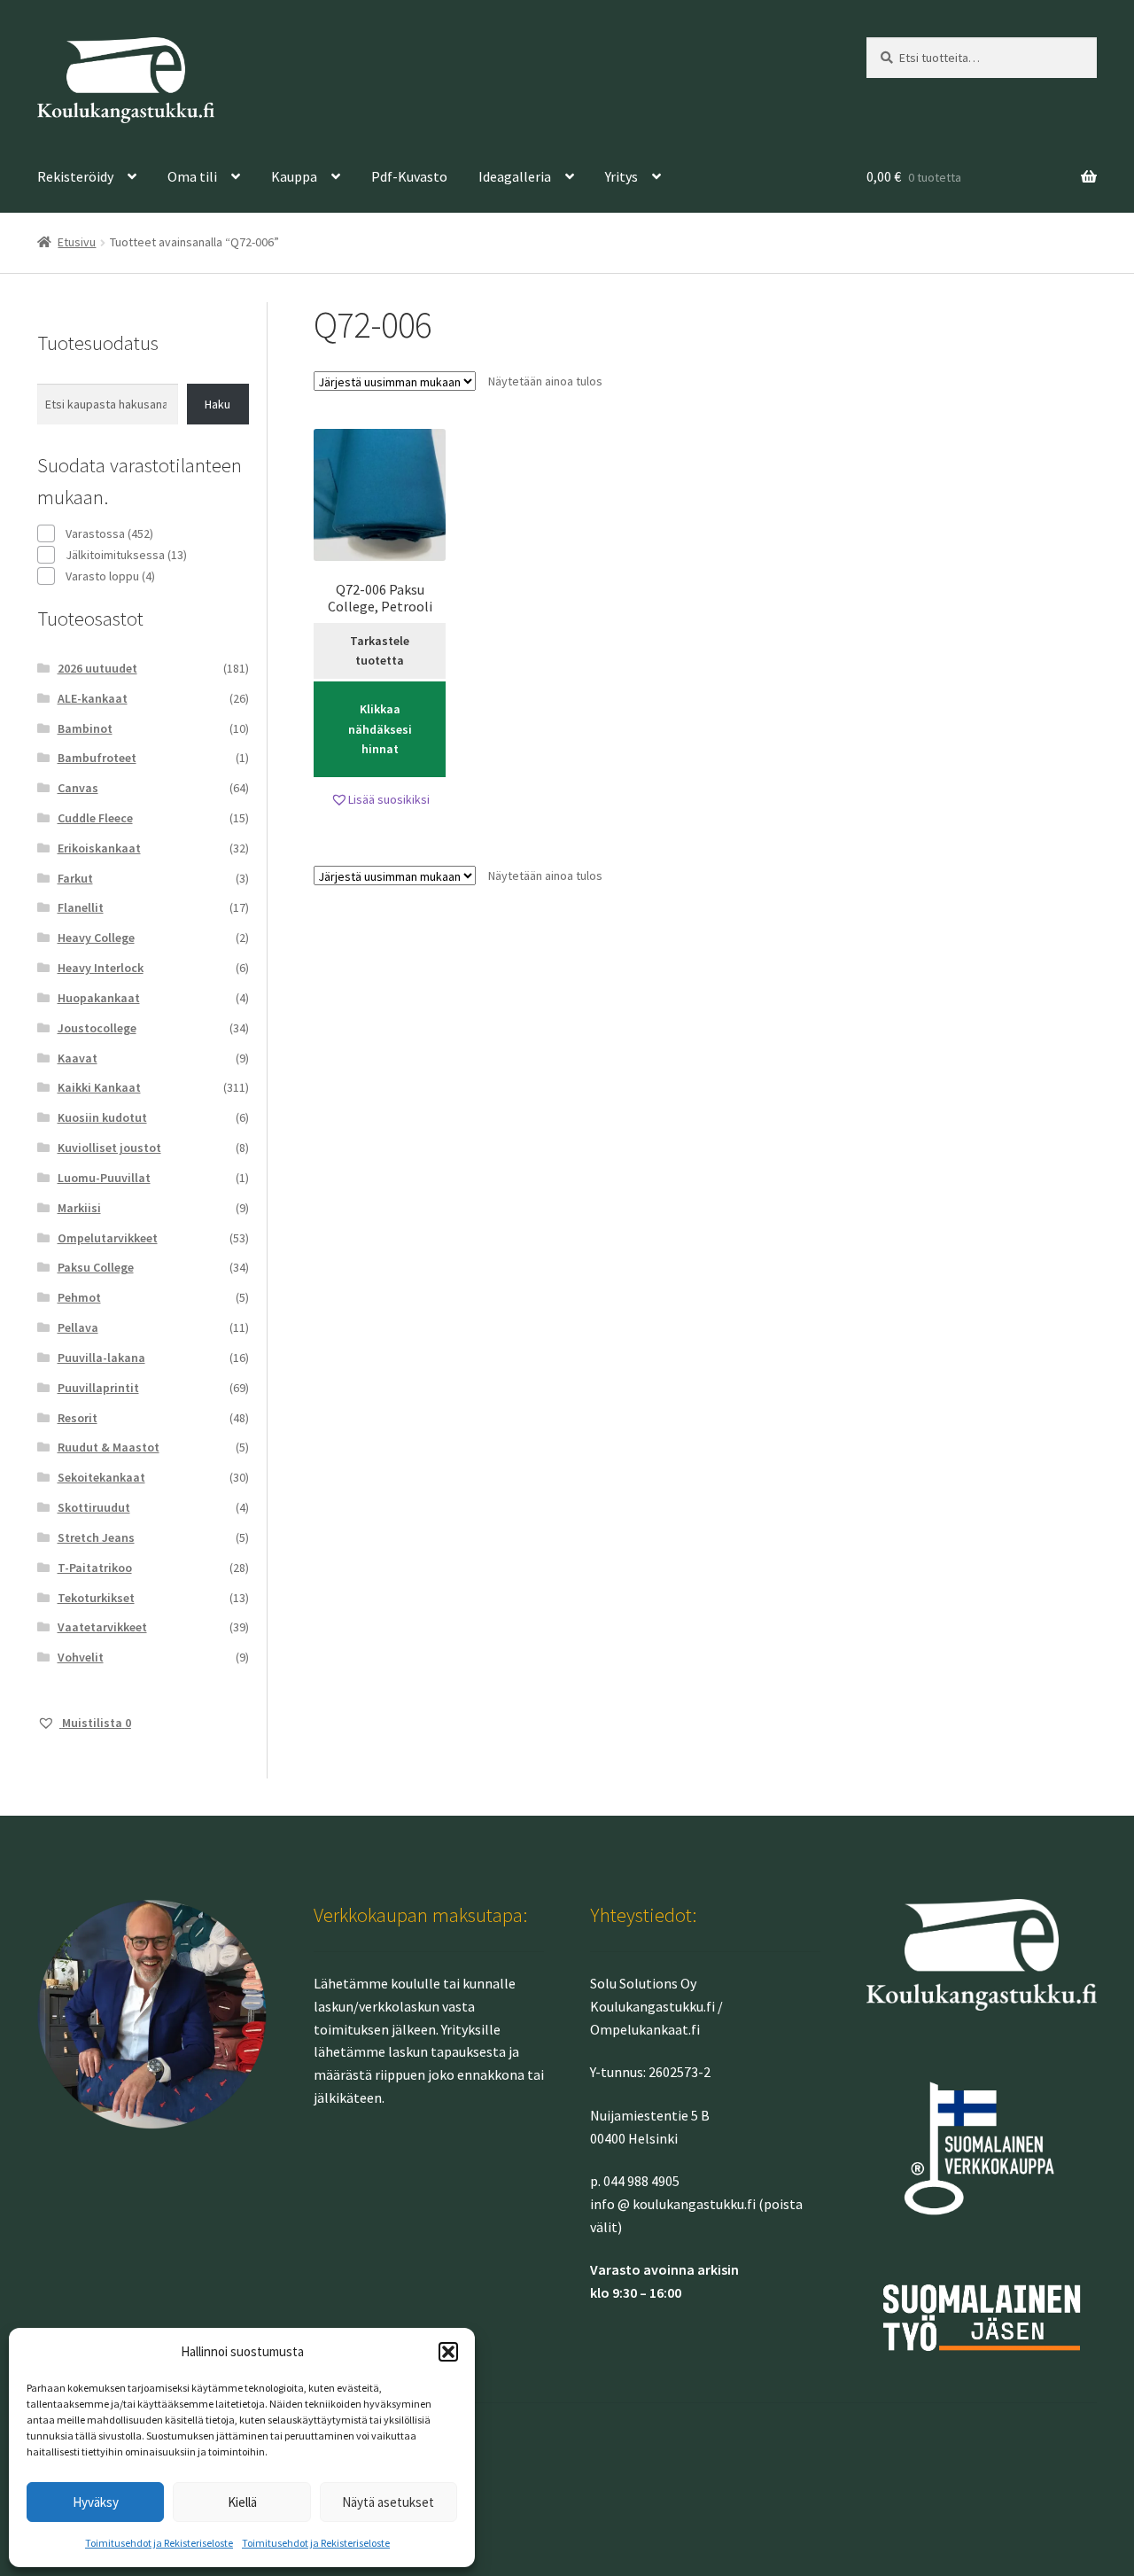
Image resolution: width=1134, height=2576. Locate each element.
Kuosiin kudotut (102, 1117)
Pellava (78, 1327)
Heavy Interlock (101, 968)
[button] (448, 2352)
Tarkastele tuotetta (380, 651)
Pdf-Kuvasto (409, 176)
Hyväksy (96, 2502)
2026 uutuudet (97, 668)
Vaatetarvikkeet (102, 1627)
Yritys (621, 176)
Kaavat (78, 1058)
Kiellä (242, 2502)
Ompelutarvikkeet (108, 1238)
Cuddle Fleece (95, 818)
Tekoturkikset (96, 1598)
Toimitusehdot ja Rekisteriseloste (159, 2543)
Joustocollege (97, 1028)
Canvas (78, 788)
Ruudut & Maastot (109, 1447)
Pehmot (79, 1297)
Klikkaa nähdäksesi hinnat (380, 729)
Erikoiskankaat (99, 848)
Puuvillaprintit (98, 1388)
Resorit (78, 1418)
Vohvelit (81, 1657)
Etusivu (77, 242)
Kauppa (294, 176)
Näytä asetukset (388, 2502)
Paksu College (96, 1267)
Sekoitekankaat (101, 1477)
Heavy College (96, 938)
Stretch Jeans (96, 1537)
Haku (217, 404)
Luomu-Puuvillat (104, 1178)
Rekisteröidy (75, 176)
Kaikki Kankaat (99, 1087)
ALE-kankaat (93, 698)
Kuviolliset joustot (109, 1148)
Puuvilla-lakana (101, 1358)
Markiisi (79, 1208)
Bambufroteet (97, 758)
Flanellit (81, 907)
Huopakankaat (99, 998)
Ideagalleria (515, 176)
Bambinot (85, 728)
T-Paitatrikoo (95, 1568)
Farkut (75, 878)
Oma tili (192, 176)
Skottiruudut (94, 1507)
